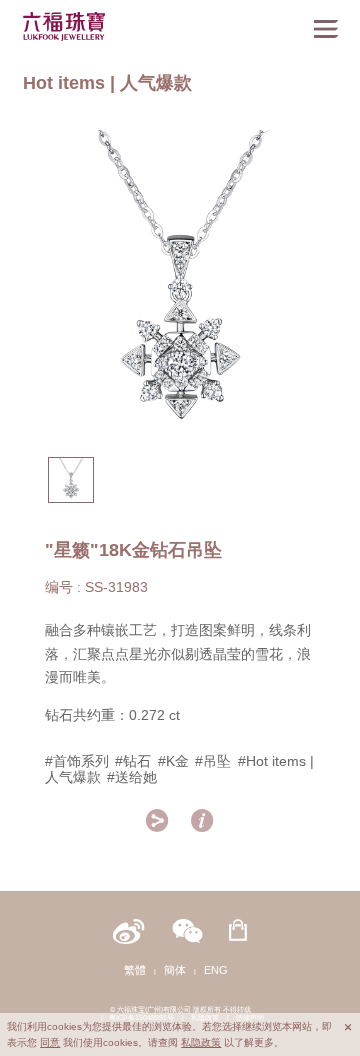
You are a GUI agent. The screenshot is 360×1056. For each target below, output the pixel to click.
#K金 (173, 761)
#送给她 (132, 777)
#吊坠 (213, 761)
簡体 (175, 970)
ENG (216, 970)
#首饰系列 (77, 761)
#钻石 (133, 761)
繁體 (135, 970)
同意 (50, 1042)
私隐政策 (201, 1042)
